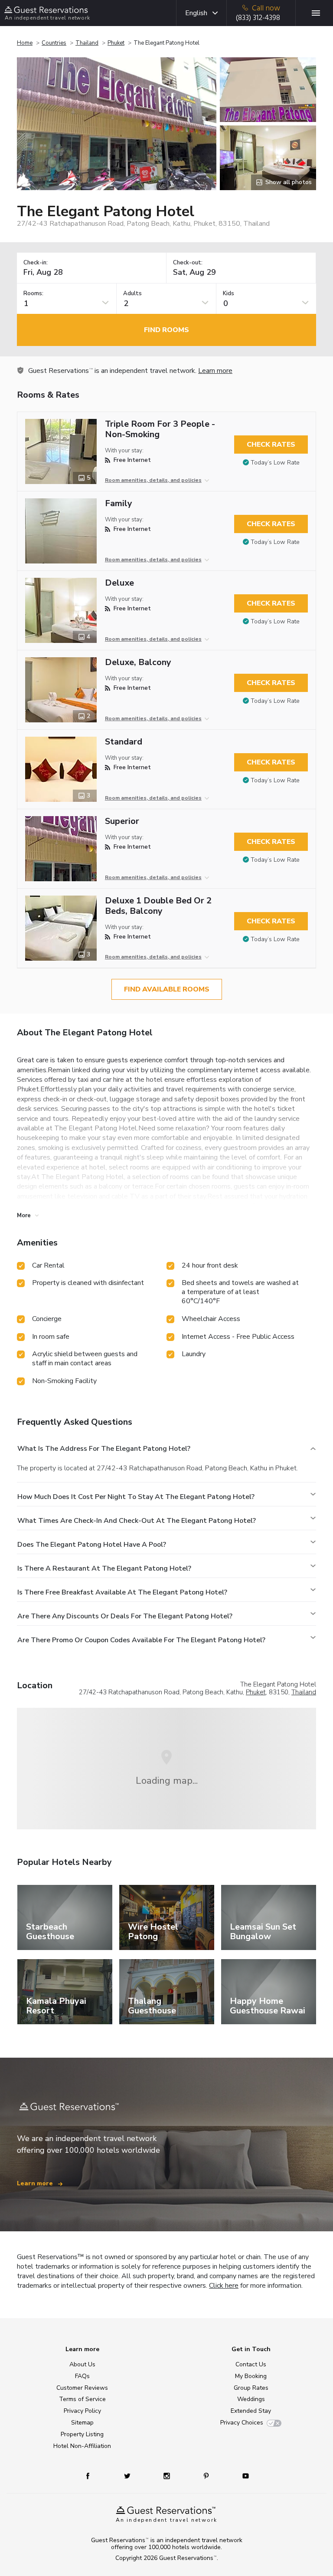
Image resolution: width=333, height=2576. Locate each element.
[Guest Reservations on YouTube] (242, 2476)
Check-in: (36, 263)
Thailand (87, 43)
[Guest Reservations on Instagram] (168, 2476)
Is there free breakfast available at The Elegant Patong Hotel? (122, 1592)
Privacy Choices (242, 2423)
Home (25, 43)
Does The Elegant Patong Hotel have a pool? (92, 1545)
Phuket (116, 43)
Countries (54, 43)
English (196, 13)
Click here (224, 2286)
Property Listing (82, 2434)
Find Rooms (166, 330)
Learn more (215, 371)
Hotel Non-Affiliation (82, 2446)
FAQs (82, 2376)
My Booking (251, 2376)
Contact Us (251, 2364)
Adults (132, 294)
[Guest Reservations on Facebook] (92, 2476)
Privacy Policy (82, 2411)
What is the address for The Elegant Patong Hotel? (104, 1449)
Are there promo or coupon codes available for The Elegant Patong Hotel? (141, 1640)
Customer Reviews (82, 2388)
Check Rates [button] (271, 445)
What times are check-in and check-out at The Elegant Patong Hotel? (137, 1521)
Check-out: (188, 263)
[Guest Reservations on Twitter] (128, 2476)
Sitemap (82, 2423)
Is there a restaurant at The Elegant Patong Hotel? (104, 1568)
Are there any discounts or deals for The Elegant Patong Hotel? (125, 1616)
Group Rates (251, 2388)
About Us (82, 2364)
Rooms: (33, 294)
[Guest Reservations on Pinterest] (207, 2476)
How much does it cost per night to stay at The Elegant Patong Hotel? (136, 1497)
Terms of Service (82, 2399)
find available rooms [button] (167, 989)
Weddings (251, 2399)
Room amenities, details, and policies (153, 480)
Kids (229, 294)
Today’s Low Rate (275, 463)
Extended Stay (251, 2411)
